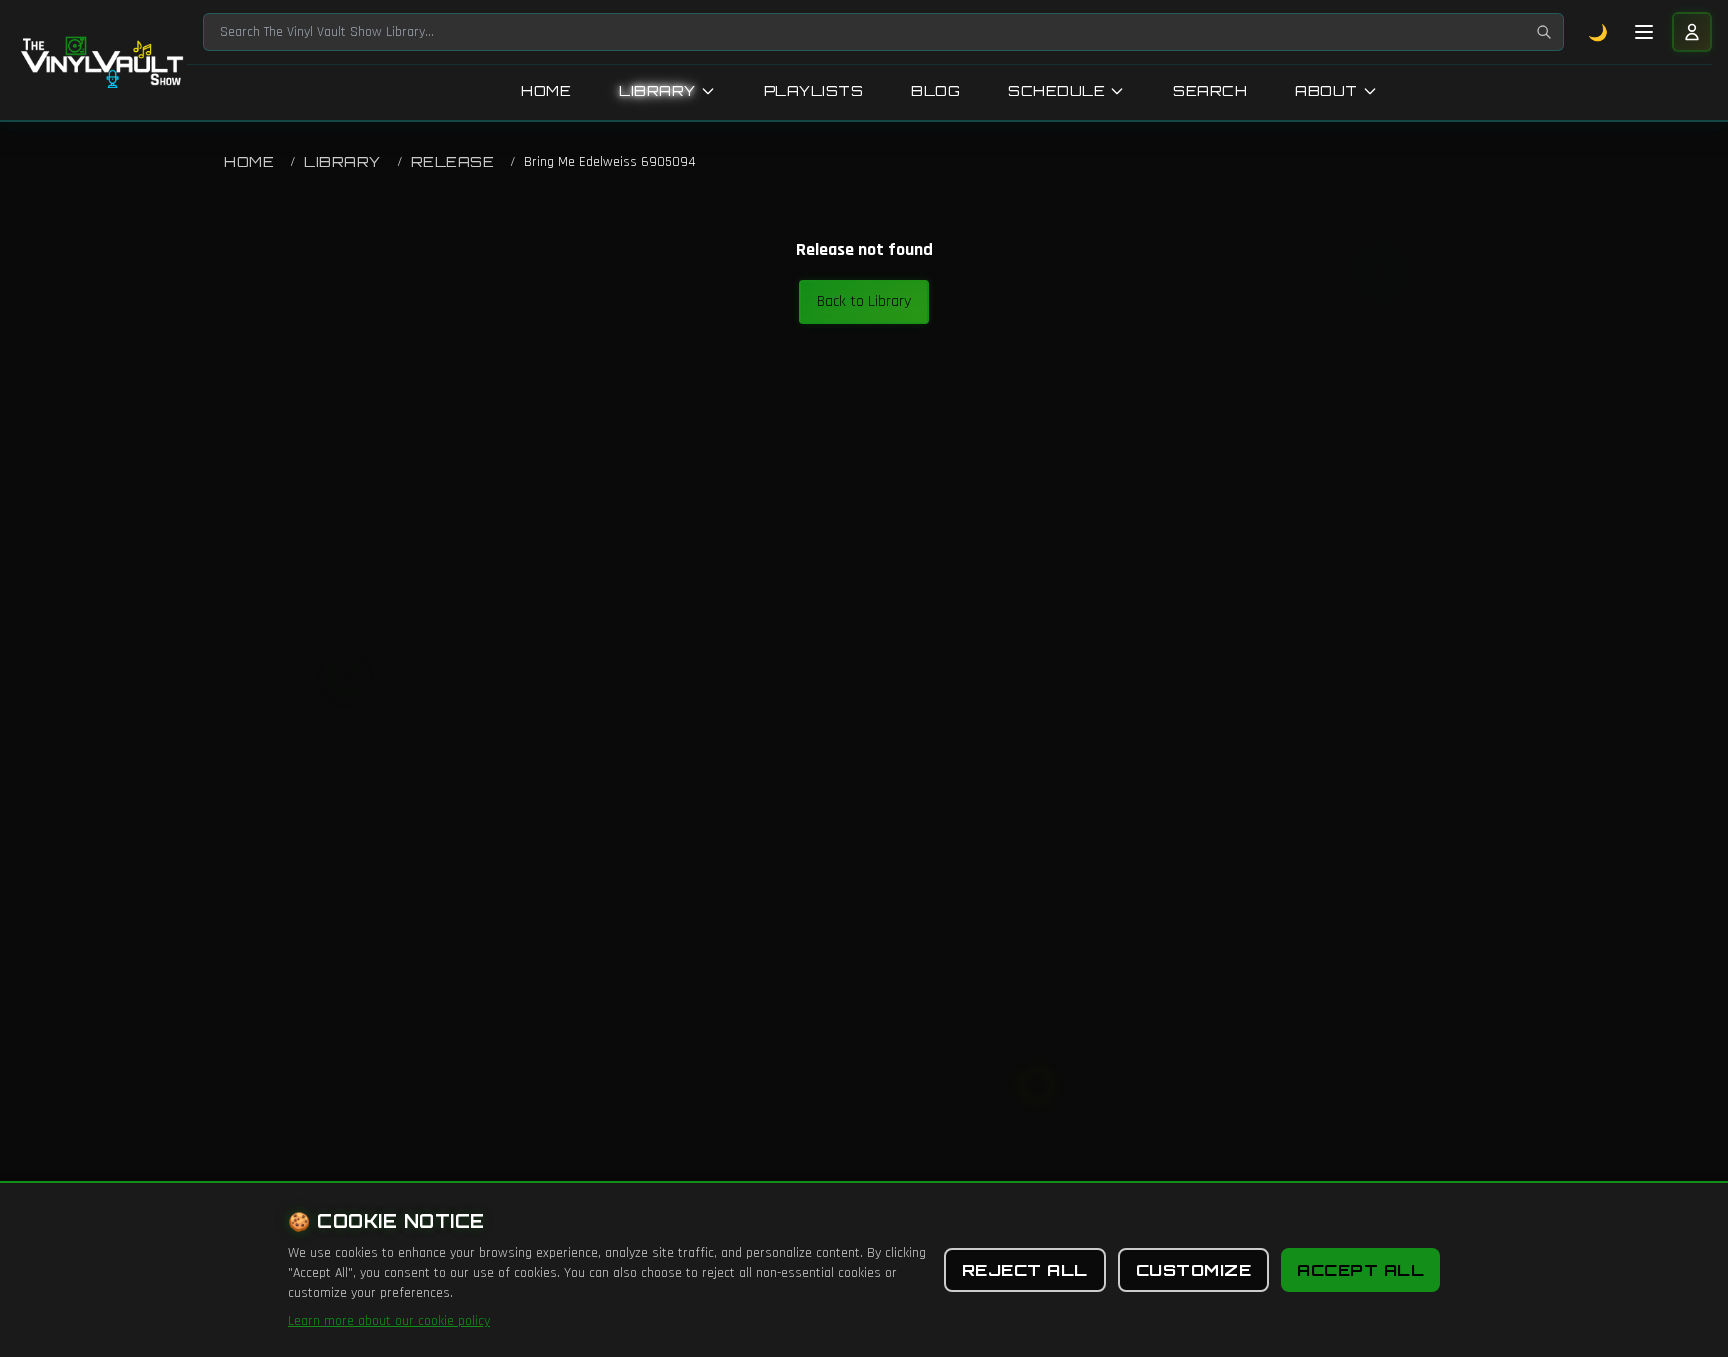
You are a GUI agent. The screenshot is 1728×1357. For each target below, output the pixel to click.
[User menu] (1692, 32)
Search (1210, 90)
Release (453, 161)
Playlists (814, 90)
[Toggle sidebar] (1644, 32)
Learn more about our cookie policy (389, 1321)
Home (546, 90)
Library (657, 90)
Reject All (1025, 1270)
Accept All (1360, 1270)
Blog (935, 90)
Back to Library (864, 301)
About (1326, 90)
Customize (1194, 1270)
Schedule (1056, 90)
